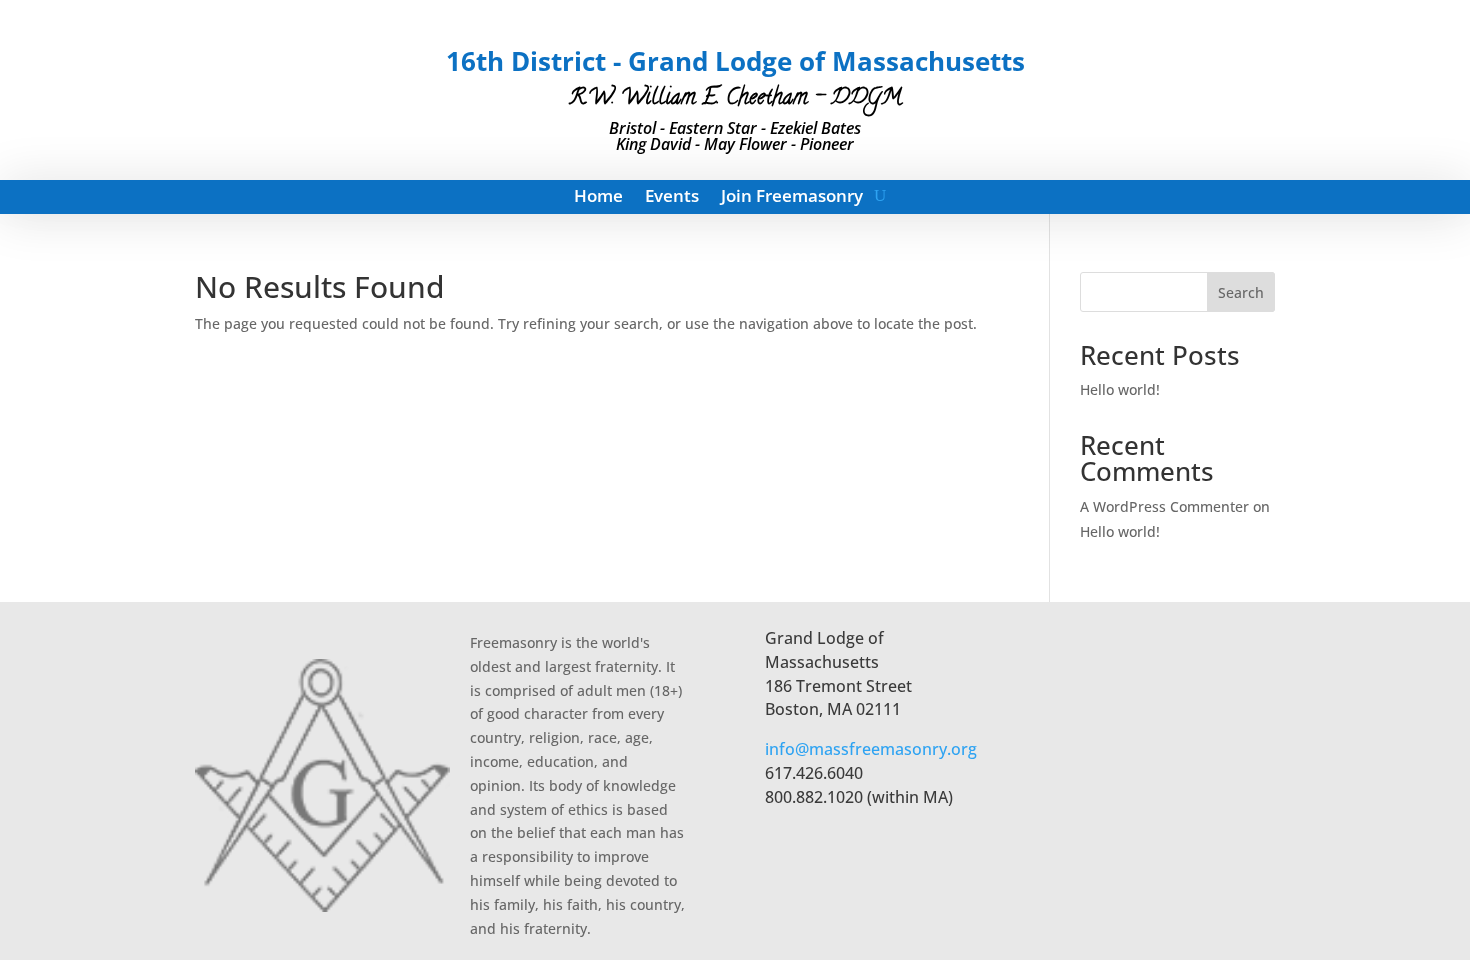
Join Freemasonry (792, 198)
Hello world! (1120, 389)
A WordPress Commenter (1164, 506)
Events (672, 198)
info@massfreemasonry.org (871, 749)
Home (598, 198)
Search (1241, 292)
